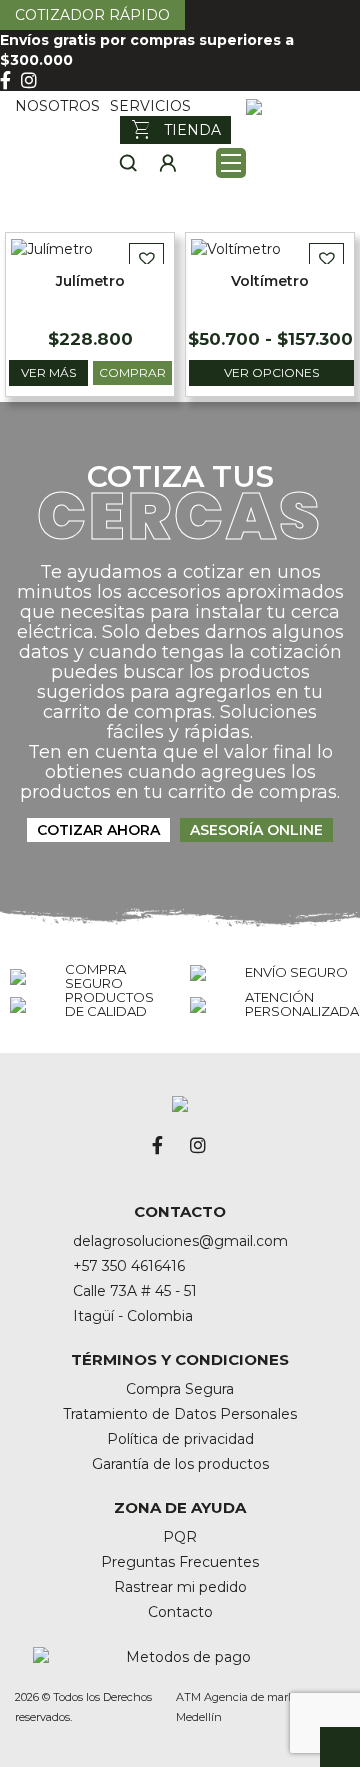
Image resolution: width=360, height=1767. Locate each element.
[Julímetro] (52, 248)
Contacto (180, 1612)
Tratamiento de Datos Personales (180, 1414)
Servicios (150, 106)
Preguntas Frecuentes (180, 1562)
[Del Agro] (295, 106)
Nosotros (57, 106)
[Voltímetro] (236, 248)
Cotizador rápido (92, 15)
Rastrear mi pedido (180, 1587)
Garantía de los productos (180, 1464)
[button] (147, 259)
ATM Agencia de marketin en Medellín (254, 1707)
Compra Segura (180, 1389)
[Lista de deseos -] (201, 163)
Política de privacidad (180, 1439)
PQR (180, 1537)
